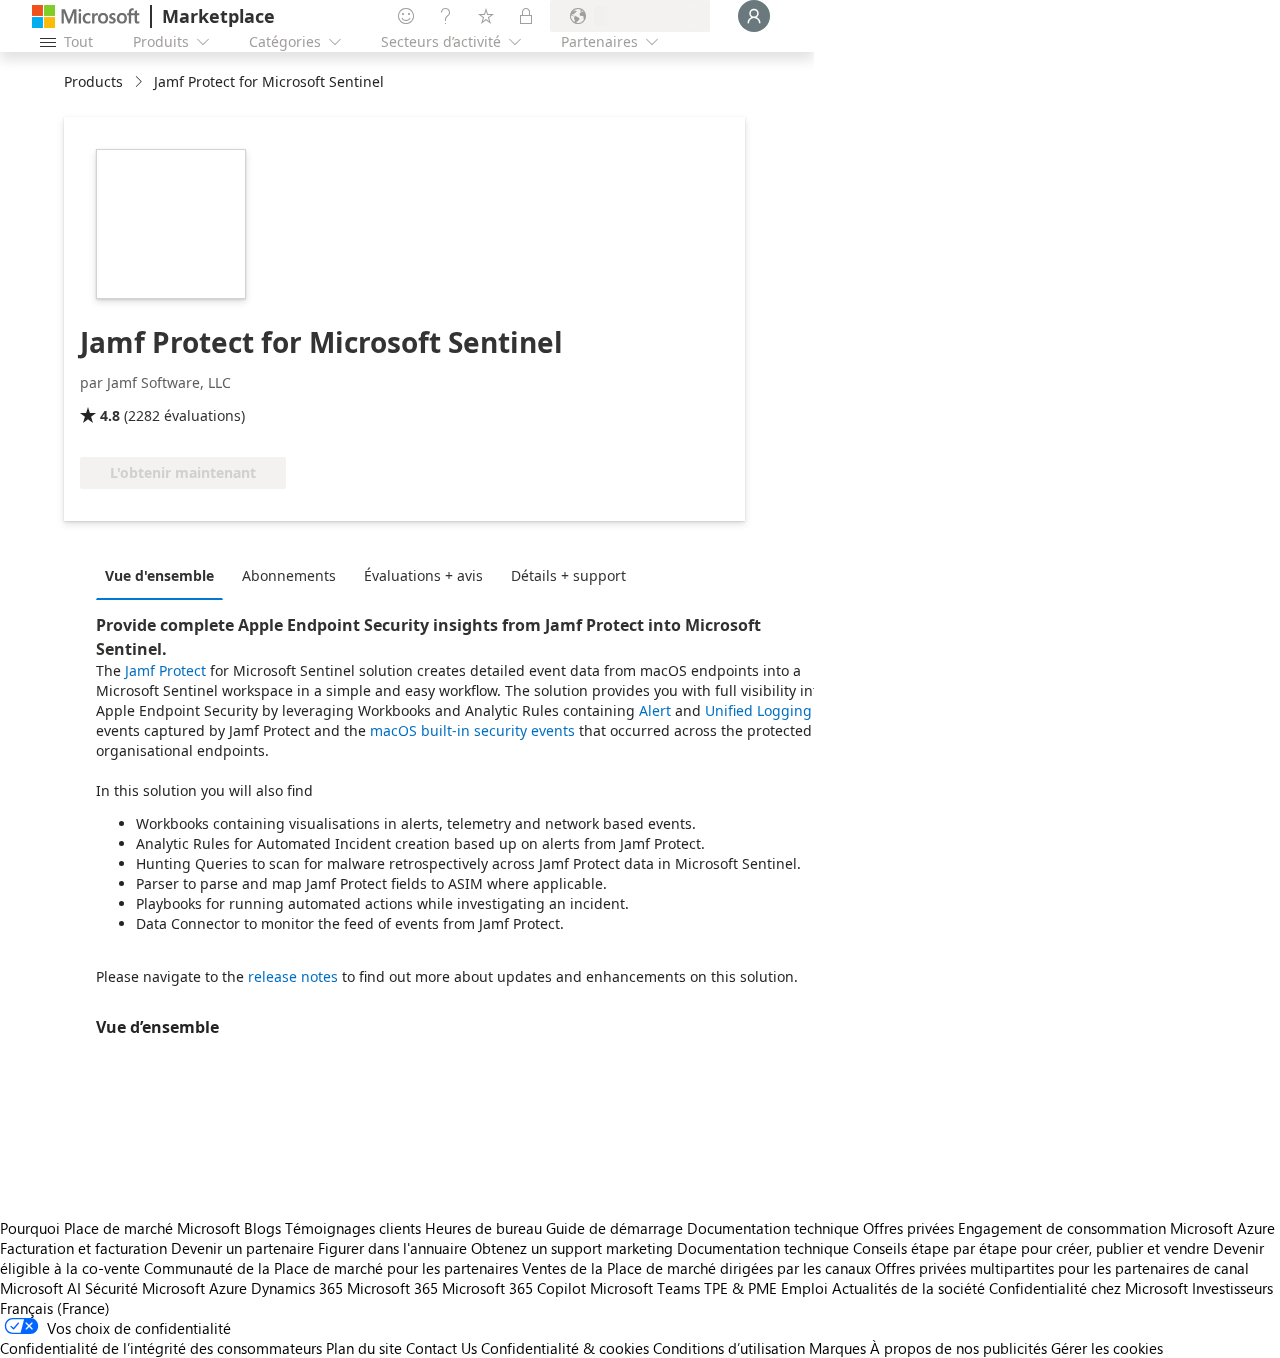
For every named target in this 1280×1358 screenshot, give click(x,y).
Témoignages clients (353, 1228)
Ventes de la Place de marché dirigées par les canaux (696, 1268)
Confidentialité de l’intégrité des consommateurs (161, 1348)
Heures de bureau (483, 1228)
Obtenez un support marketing (572, 1248)
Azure (228, 1288)
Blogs (262, 1228)
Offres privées (908, 1228)
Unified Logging (758, 710)
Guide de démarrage (614, 1228)
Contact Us (441, 1348)
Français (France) (55, 1308)
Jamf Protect (165, 670)
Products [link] (93, 81)
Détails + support (568, 575)
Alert (655, 710)
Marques (837, 1348)
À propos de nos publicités (958, 1348)
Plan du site (364, 1348)
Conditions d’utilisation (729, 1348)
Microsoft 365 (392, 1288)
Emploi (804, 1288)
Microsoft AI (40, 1288)
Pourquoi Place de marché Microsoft (120, 1228)
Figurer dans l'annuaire (392, 1248)
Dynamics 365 (297, 1288)
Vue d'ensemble (159, 575)
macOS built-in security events (472, 730)
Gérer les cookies (1107, 1348)
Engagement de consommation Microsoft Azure (1116, 1228)
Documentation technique (773, 1228)
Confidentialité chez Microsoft (1088, 1288)
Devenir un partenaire (242, 1248)
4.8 (110, 415)
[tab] (164, 575)
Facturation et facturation (83, 1248)
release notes (293, 976)
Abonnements (289, 575)
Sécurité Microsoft (145, 1288)
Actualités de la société (908, 1288)
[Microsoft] (86, 16)
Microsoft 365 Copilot (514, 1288)
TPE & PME (740, 1288)
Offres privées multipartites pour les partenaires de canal (1062, 1268)
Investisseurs (1232, 1288)
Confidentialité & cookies (565, 1348)
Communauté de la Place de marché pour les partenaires (331, 1268)
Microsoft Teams (645, 1288)
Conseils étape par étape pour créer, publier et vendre (1031, 1248)
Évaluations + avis (423, 575)
